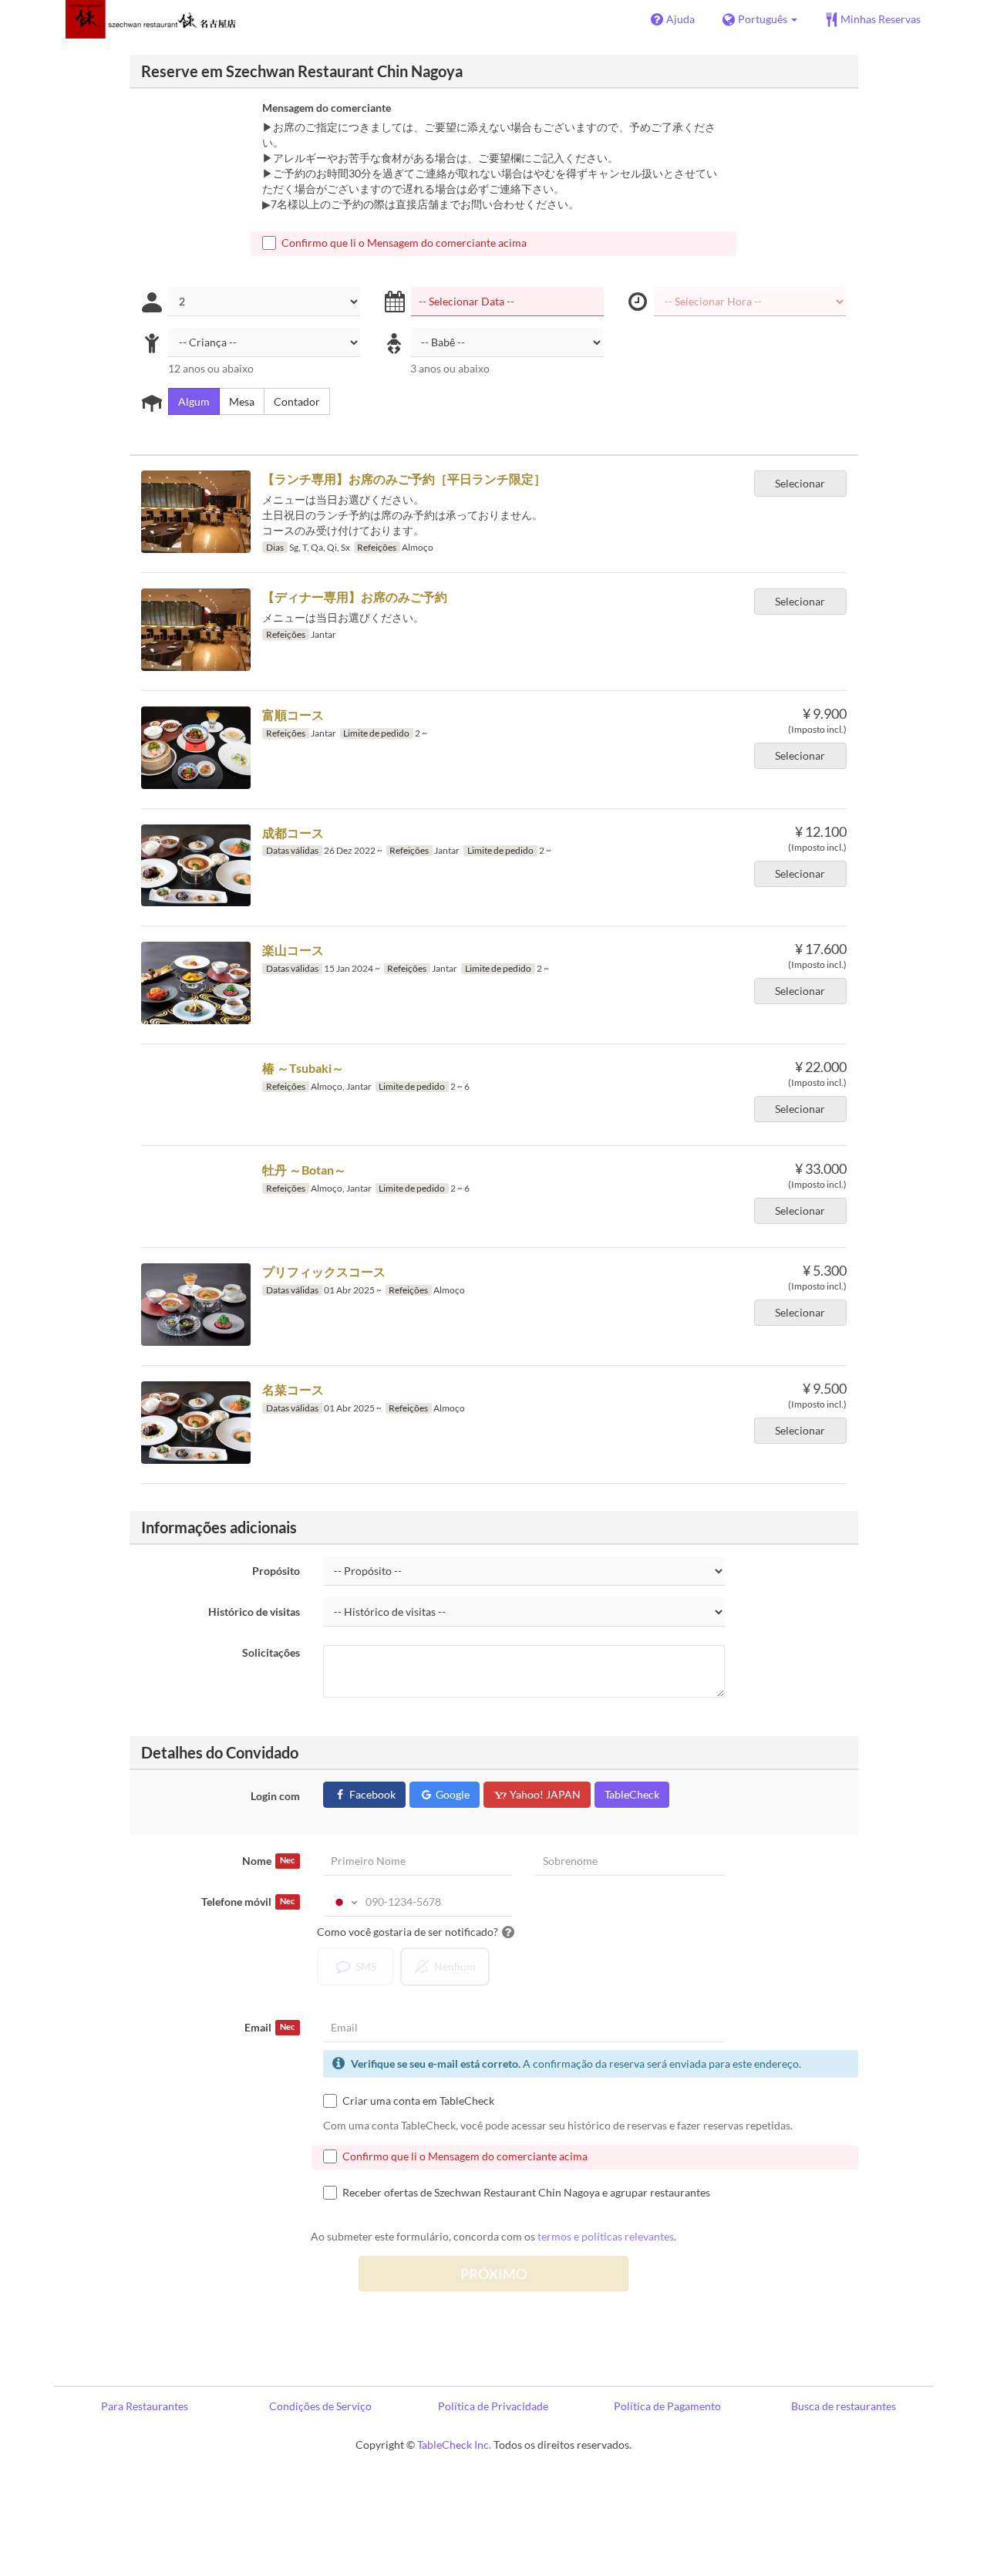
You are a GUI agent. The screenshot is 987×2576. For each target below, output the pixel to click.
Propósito (276, 1571)
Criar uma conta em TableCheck (418, 2101)
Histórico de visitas (254, 1612)
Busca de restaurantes (844, 2406)
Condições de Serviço (320, 2406)
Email (269, 2027)
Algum (194, 401)
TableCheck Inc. (454, 2445)
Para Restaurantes (145, 2406)
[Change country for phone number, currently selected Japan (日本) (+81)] (343, 1902)
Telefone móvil (248, 1902)
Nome (268, 1861)
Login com (275, 1796)
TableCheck (632, 1794)
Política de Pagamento (667, 2406)
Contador (297, 401)
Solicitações (271, 1652)
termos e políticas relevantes (606, 2236)
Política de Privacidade (493, 2406)
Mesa (242, 401)
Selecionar (800, 483)
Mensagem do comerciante (327, 108)
